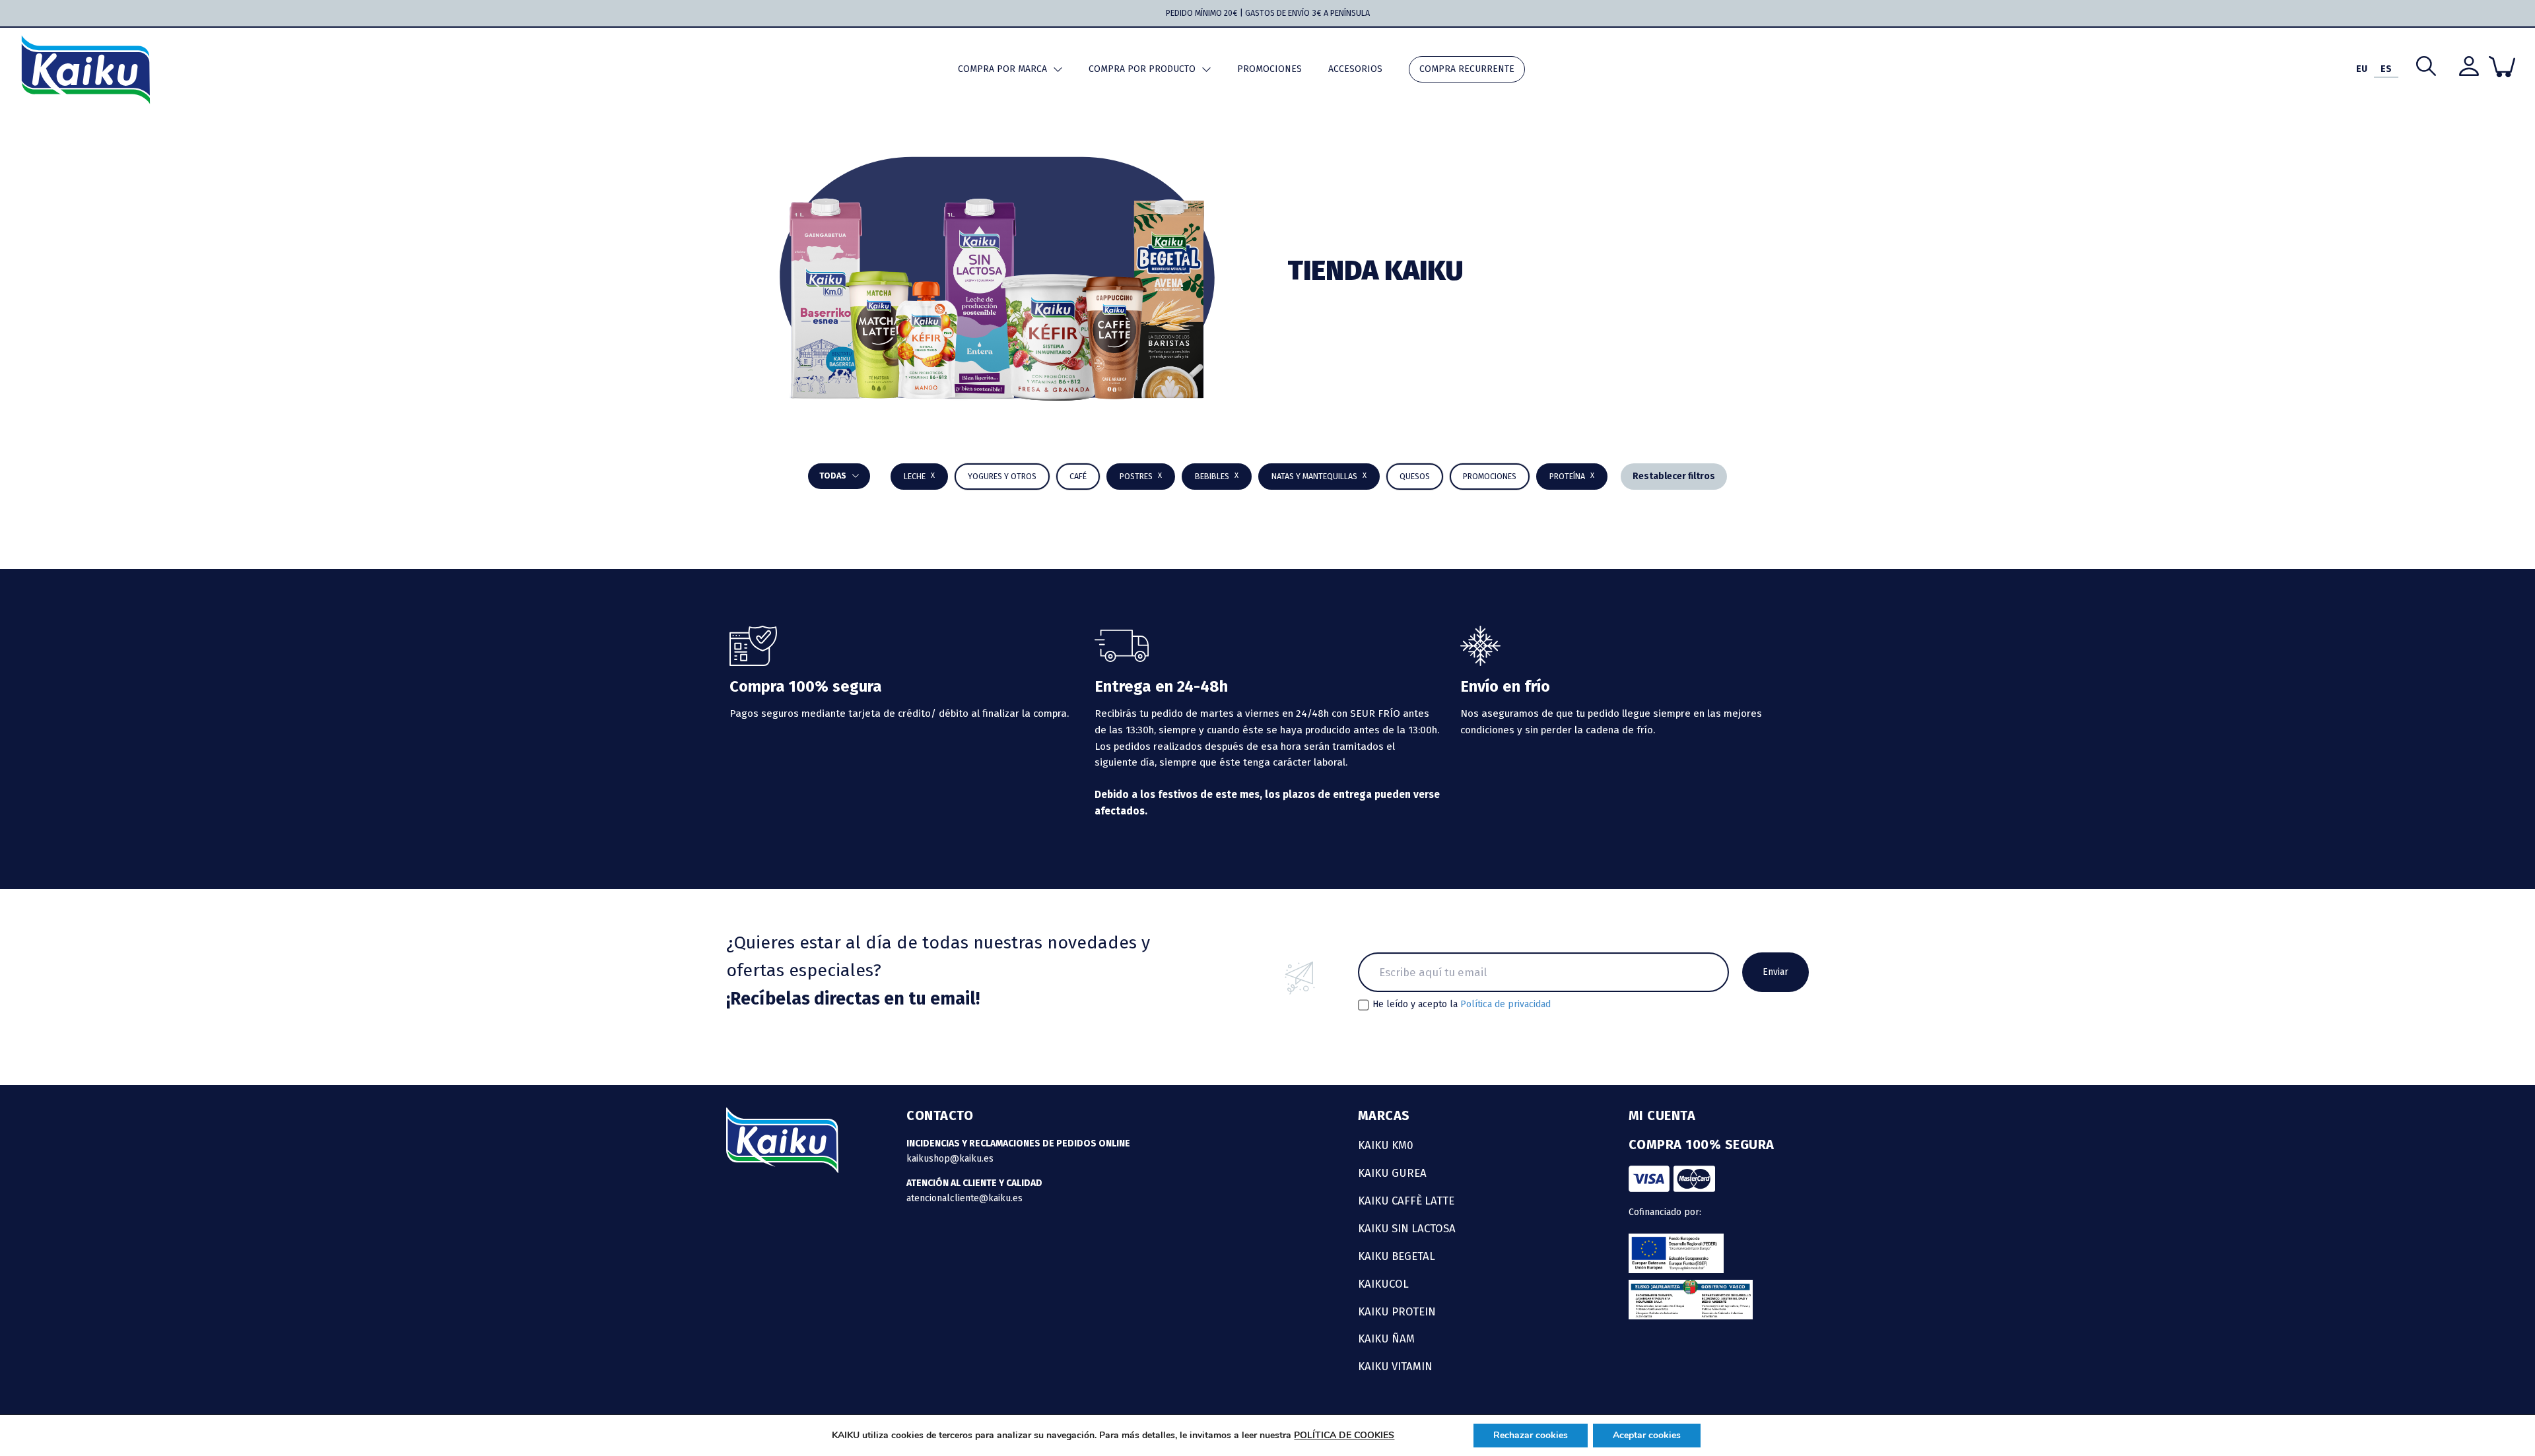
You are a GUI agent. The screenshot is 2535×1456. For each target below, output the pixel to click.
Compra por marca (1002, 69)
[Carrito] (2502, 67)
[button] (1217, 477)
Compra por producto (1142, 69)
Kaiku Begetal (1397, 1256)
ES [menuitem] (2386, 69)
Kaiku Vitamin (1395, 1366)
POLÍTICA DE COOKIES (1344, 1435)
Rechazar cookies (1531, 1435)
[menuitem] (2362, 70)
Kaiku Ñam (1386, 1339)
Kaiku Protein (1397, 1311)
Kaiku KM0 (1386, 1145)
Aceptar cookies (1647, 1435)
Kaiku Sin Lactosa (1407, 1228)
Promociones (1269, 69)
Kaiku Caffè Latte (1406, 1201)
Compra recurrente (1467, 69)
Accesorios (1355, 69)
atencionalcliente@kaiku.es (964, 1198)
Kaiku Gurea (1392, 1173)
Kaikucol (1383, 1284)
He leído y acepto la (1462, 1005)
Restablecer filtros (1674, 476)
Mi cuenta (1662, 1115)
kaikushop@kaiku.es (950, 1159)
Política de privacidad (1505, 1004)
